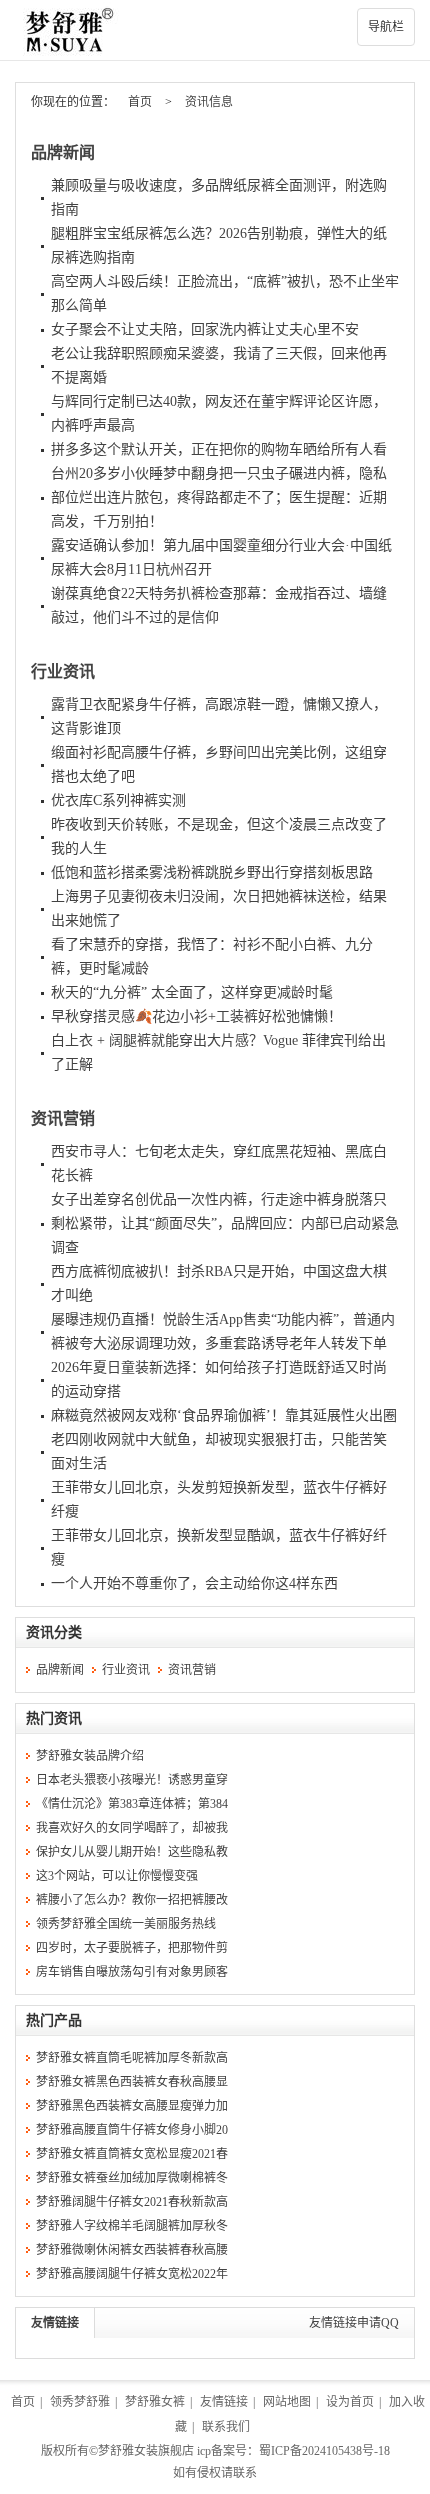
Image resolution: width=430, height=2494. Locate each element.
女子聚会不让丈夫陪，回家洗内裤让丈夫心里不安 (205, 329)
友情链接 (55, 2323)
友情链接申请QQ (354, 2323)
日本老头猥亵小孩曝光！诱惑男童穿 (132, 1780)
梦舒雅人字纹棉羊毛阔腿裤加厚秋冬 (132, 2226)
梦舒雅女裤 (155, 2402)
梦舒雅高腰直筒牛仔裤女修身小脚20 (132, 2130)
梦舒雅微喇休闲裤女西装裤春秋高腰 (132, 2250)
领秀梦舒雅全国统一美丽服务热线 (126, 1924)
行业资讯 (63, 671)
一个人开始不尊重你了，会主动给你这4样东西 (194, 1583)
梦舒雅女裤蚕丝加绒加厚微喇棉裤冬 (132, 2178)
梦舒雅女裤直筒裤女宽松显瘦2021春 (132, 2154)
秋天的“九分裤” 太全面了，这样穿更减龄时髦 (192, 992)
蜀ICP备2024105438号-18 (324, 2451)
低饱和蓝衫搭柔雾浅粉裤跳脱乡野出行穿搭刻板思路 (212, 872)
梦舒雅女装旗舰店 (146, 2451)
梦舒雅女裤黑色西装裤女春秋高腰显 (132, 2082)
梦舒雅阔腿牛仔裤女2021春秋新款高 (132, 2202)
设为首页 (350, 2402)
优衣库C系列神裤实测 (118, 800)
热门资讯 (54, 1718)
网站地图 (287, 2402)
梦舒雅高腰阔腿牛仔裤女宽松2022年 (132, 2274)
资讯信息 (209, 102)
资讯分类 (54, 1632)
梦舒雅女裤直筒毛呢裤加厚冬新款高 (132, 2058)
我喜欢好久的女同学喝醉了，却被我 (132, 1828)
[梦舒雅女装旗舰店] (215, 30)
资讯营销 (63, 1118)
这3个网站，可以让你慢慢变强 (117, 1876)
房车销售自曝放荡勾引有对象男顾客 (132, 1972)
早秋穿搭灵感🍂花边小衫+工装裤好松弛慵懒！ (196, 1016)
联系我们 (226, 2427)
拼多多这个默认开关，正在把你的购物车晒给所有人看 (219, 449)
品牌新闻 (63, 152)
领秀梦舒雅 (80, 2402)
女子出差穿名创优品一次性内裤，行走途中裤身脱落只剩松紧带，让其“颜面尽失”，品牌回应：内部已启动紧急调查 (225, 1223)
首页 (140, 102)
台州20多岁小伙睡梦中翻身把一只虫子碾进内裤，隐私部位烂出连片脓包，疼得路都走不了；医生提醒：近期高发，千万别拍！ (219, 497)
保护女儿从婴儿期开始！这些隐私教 (132, 1852)
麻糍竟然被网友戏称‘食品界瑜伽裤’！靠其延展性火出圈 (224, 1415)
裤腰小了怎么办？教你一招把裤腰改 (132, 1900)
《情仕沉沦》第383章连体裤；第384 (132, 1804)
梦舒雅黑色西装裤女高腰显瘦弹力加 (132, 2106)
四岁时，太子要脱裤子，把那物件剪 (132, 1948)
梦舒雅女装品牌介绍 (90, 1756)
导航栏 (386, 27)
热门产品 (54, 2020)
